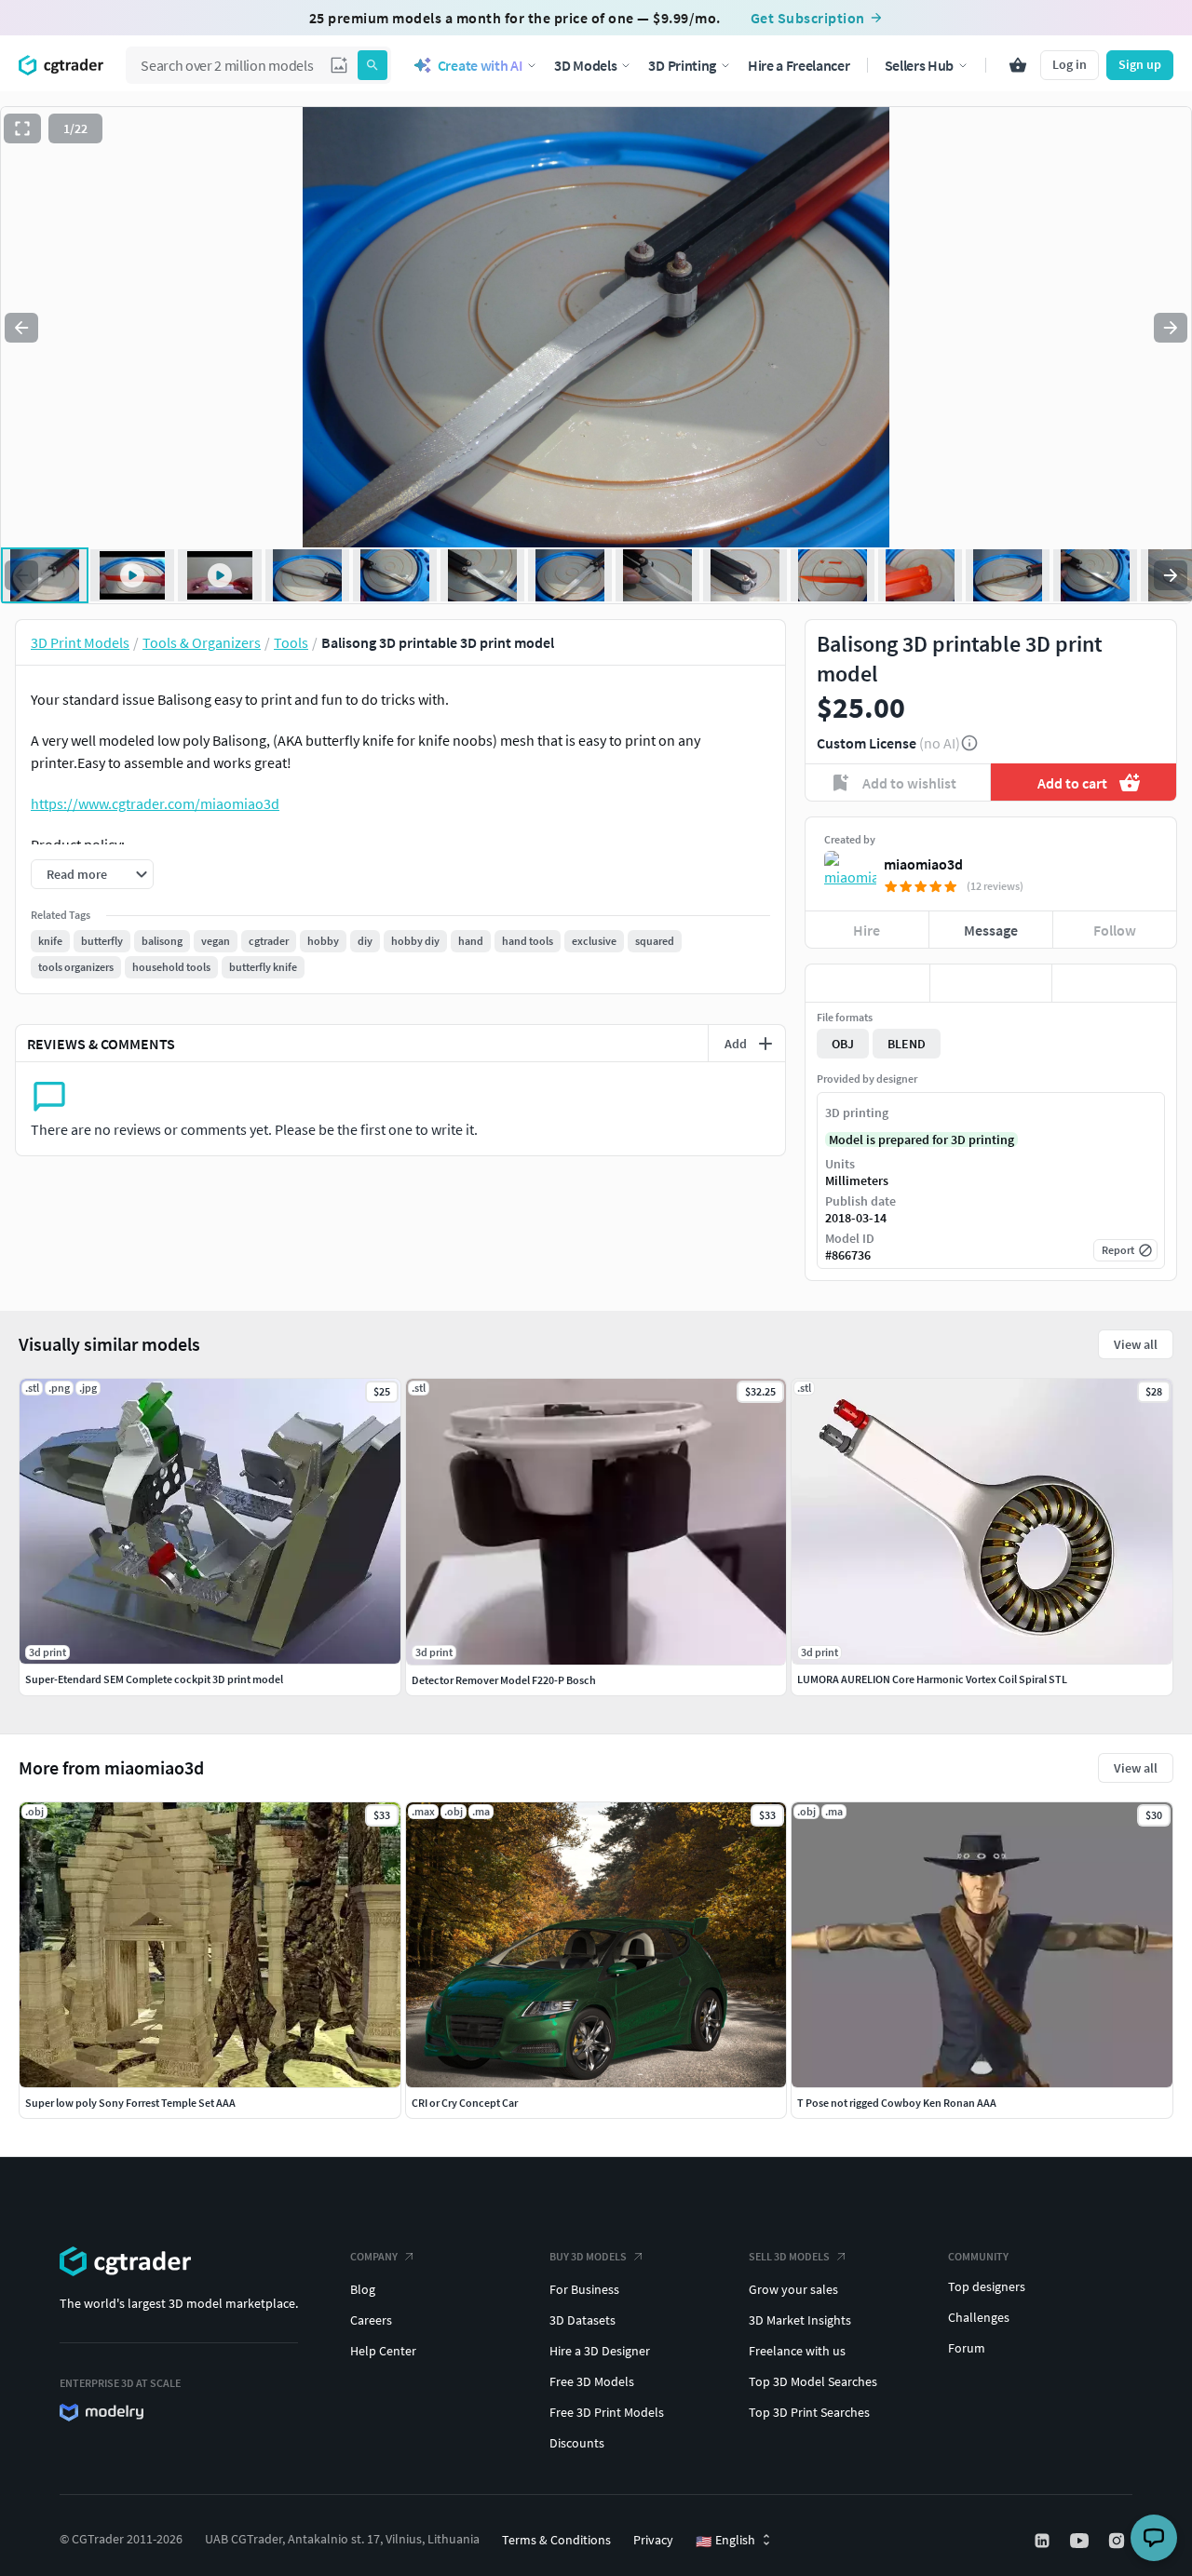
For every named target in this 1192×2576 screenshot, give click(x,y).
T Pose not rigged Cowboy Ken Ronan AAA (897, 2103)
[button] (339, 65)
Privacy (653, 2540)
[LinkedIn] (1044, 2541)
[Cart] (1018, 65)
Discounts (577, 2443)
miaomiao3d (923, 864)
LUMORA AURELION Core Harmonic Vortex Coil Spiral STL (932, 1679)
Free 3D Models (592, 2381)
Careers (371, 2320)
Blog (363, 2289)
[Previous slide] (21, 328)
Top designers (987, 2286)
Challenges (979, 2317)
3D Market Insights (800, 2320)
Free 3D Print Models (607, 2412)
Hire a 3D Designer (600, 2351)
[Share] (1114, 983)
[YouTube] (1081, 2541)
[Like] (867, 983)
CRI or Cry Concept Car (465, 2103)
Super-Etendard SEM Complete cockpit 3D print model (154, 1679)
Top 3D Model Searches (813, 2381)
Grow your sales (793, 2289)
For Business (584, 2289)
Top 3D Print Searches (809, 2412)
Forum (967, 2348)
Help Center (383, 2351)
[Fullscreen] (22, 128)
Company (374, 2256)
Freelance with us (797, 2351)
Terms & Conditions (556, 2540)
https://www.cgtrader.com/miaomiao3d (155, 803)
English (725, 2541)
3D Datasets (582, 2320)
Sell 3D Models (789, 2256)
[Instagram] (1118, 2541)
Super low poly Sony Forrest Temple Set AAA (130, 2103)
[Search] (372, 65)
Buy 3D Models (588, 2256)
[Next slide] (1171, 328)
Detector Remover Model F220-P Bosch (504, 1680)
